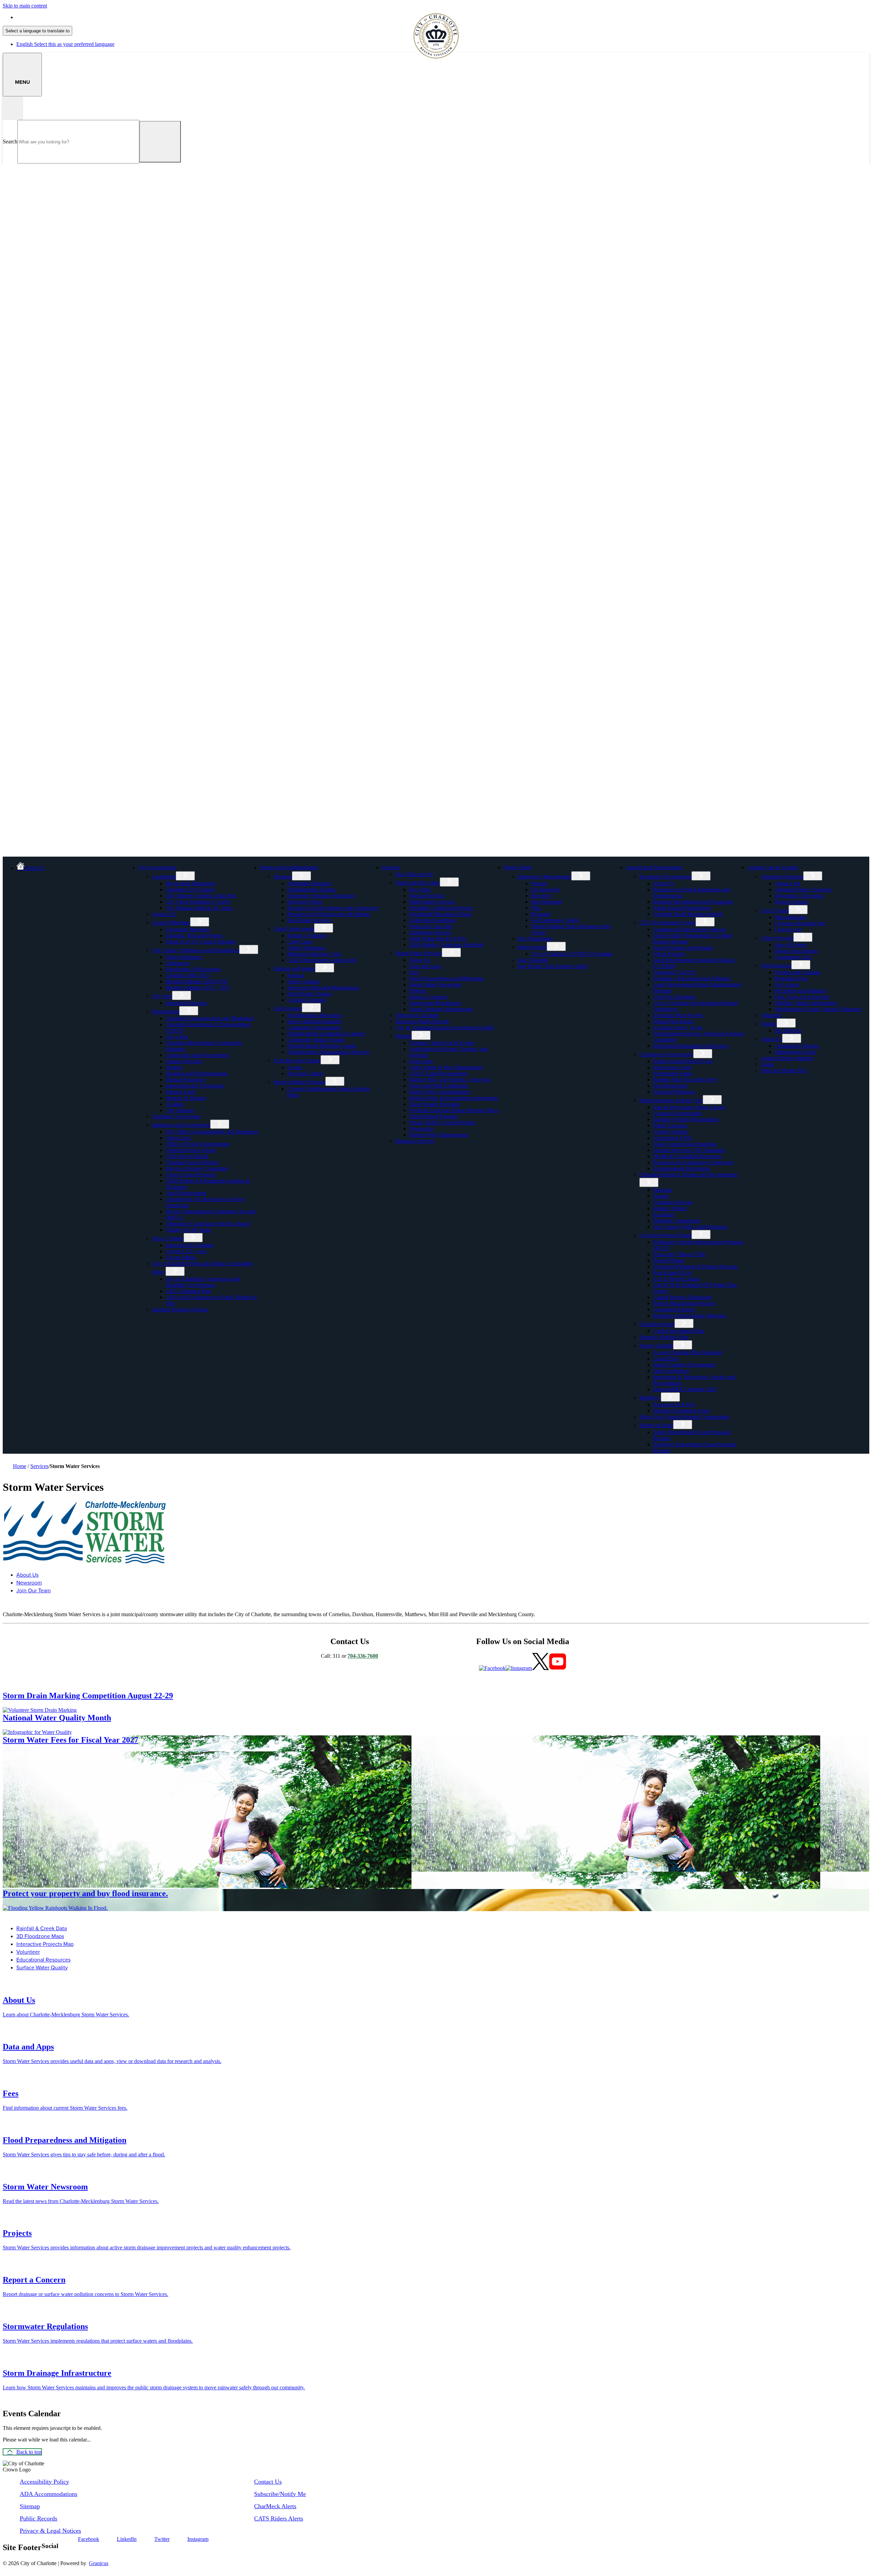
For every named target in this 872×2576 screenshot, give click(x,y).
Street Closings (303, 981)
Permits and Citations (797, 972)
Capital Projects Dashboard (682, 1297)
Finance (174, 1067)
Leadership (164, 877)
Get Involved (288, 1008)
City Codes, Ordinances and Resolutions (196, 950)
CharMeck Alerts (275, 2506)
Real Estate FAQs (672, 1273)
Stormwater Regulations (435, 1003)
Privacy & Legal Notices (50, 2531)
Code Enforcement (294, 929)
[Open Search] (13, 108)
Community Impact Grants (316, 1040)
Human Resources (185, 1080)
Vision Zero (178, 1138)
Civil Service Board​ (187, 1156)
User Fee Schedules (674, 997)
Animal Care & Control (773, 867)
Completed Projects (674, 1309)
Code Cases (300, 942)
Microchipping (790, 917)
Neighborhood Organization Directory (328, 1052)
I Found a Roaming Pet (800, 923)
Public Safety (518, 867)
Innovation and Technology (195, 1086)
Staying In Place (305, 902)
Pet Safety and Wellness (800, 991)
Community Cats (793, 957)
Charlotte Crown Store (176, 1116)
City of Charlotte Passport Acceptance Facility (445, 1027)
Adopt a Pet (787, 883)
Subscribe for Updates (189, 1245)
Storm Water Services (419, 953)
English (65, 17)
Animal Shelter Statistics (787, 1058)
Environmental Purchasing (681, 1168)
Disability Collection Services (441, 908)
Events (294, 1067)
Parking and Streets (294, 969)
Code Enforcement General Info (322, 960)
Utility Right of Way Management (446, 1067)
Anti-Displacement (186, 1193)
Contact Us (164, 914)
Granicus (99, 2563)
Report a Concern (428, 997)
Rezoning (663, 1214)
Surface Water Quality (42, 1968)
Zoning (661, 1196)
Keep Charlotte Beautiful (314, 1021)
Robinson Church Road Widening (690, 1316)
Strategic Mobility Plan (664, 1337)
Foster (768, 1064)
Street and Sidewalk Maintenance (323, 988)
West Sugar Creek (672, 1067)
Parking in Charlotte (417, 1015)
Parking (295, 975)
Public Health (532, 947)
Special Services (427, 896)
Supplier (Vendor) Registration (686, 1119)
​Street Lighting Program (299, 1082)
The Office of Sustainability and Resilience (212, 1132)
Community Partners (797, 1046)
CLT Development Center (667, 923)
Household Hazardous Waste (440, 914)
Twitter (162, 2539)
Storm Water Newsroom (435, 985)
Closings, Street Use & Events (442, 1043)
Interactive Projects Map (45, 1944)
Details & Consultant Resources (687, 1156)
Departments (166, 1011)
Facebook (89, 2539)
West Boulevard (670, 1086)
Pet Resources (776, 965)
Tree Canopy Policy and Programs (690, 1227)
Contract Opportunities (678, 1113)
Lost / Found (775, 910)
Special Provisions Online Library (689, 1107)
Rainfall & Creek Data (42, 1928)
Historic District (670, 1208)
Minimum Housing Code (314, 954)
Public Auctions (670, 1126)
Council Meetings (171, 923)
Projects (418, 991)
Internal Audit (180, 1092)
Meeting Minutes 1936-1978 (196, 981)
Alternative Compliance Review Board (207, 1224)
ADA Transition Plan (188, 1291)
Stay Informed (546, 902)
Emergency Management (544, 877)
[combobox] (37, 31)
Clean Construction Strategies (685, 1144)
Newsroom (29, 1583)
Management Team (795, 1052)
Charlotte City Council (190, 889)
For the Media (181, 1257)
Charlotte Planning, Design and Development (688, 1175)
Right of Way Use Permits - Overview (450, 1080)
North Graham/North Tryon (683, 1061)
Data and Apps (425, 966)
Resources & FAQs (674, 1404)
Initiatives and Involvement (181, 1125)
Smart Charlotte (656, 1346)
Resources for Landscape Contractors (693, 1162)
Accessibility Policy (44, 2482)
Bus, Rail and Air (414, 874)
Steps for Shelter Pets (784, 1070)
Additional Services (430, 932)
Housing (283, 877)
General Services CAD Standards (689, 1150)
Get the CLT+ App (186, 1251)
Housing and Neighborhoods (197, 1073)
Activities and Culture (297, 1060)
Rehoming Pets (791, 978)
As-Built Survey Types (678, 1027)
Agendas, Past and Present (194, 935)
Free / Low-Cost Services (802, 997)
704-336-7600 (363, 1656)
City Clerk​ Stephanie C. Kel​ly (198, 902)
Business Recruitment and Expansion (693, 902)
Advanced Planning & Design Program (695, 1267)
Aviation (175, 1104)
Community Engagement (314, 1027)
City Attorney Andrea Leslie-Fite (201, 896)
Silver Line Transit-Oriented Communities (684, 1417)
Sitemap (30, 2506)
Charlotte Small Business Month (688, 914)
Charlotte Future (657, 1324)
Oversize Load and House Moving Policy (454, 1110)
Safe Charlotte (533, 960)
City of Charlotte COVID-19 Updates (572, 954)
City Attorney (180, 1110)
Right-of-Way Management (439, 1135)
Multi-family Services (432, 902)
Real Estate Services (309, 920)
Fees (414, 972)
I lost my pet (788, 929)
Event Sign (421, 1061)
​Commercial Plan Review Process (689, 929)
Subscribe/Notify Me (280, 2494)
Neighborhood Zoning (311, 889)
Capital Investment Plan (679, 1331)
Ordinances (178, 963)
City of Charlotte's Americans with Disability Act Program (203, 1282)
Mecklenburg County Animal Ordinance (818, 1009)
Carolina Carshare (307, 1000)
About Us (420, 960)
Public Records (38, 2518)
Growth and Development (654, 867)
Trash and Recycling (418, 883)
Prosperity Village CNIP (679, 1254)
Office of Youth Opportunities (198, 1144)
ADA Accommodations (49, 2494)
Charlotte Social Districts (192, 1162)
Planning (663, 1190)
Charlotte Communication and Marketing (210, 1018)
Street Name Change (309, 994)
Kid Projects (788, 1031)
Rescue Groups (791, 902)
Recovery (541, 896)
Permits (403, 1036)
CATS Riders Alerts (279, 2518)
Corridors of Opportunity (666, 1054)
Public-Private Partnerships (682, 908)
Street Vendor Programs (435, 1104)
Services (391, 867)
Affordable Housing (309, 883)
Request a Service (415, 1141)
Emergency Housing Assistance (321, 896)
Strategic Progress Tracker (180, 1309)
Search (10, 142)
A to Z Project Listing (676, 1279)
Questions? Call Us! (675, 972)
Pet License (787, 985)
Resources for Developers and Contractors (333, 908)
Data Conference (671, 1371)
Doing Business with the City (671, 1100)
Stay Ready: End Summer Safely (553, 966)
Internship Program (186, 1003)
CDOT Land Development (438, 1073)
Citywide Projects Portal (665, 1235)
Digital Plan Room (673, 1021)
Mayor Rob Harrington (190, 883)
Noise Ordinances (306, 948)
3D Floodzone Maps (40, 1936)
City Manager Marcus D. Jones (199, 908)
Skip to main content (25, 6)
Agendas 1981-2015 (188, 975)
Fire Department (535, 939)
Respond (541, 914)
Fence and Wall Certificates (439, 1086)
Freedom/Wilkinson (674, 1092)
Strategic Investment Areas (682, 1411)
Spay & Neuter (791, 945)
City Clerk (177, 1037)
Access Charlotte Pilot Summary (688, 1352)
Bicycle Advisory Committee (197, 1168)
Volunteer (771, 1015)
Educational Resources (43, 1960)
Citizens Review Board (191, 1150)
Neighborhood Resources (315, 1015)
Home (20, 1466)
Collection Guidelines (432, 920)
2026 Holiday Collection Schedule (446, 945)
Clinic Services (777, 938)
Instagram (198, 2539)
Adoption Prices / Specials (803, 889)
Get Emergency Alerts (555, 920)
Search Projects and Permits (683, 948)
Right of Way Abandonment (439, 1092)
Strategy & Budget (186, 1098)
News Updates (168, 1238)
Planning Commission (677, 1221)
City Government (157, 867)
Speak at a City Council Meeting (201, 942)
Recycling (420, 889)
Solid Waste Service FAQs (438, 939)
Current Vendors (671, 1132)
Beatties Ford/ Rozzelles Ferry (686, 1080)
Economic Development (665, 877)
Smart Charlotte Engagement (684, 1365)
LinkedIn (127, 2539)
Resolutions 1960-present (193, 969)
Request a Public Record (422, 1021)
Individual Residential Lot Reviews (691, 1046)
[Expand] (187, 867)
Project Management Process (684, 1303)
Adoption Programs (782, 877)
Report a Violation (307, 935)
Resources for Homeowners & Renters (329, 914)
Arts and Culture (305, 1073)
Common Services (673, 1202)
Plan (536, 908)
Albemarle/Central (673, 1073)
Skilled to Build (656, 1425)
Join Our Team (34, 1590)
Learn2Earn (666, 1359)
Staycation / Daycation (799, 896)
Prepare (539, 883)
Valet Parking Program (433, 1116)
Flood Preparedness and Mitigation (447, 978)
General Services (184, 1061)
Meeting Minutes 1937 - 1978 (198, 988)
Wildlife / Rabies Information (806, 1003)
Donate (769, 1024)
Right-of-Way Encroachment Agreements (454, 1098)
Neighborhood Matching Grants (322, 1046)
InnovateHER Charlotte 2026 (685, 1389)
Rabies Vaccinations (796, 951)
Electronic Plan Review (678, 1015)
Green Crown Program (190, 1175)
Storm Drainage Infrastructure (441, 1009)
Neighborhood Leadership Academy (326, 1034)
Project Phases (668, 1260)
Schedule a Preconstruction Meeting (692, 978)
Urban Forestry (669, 954)
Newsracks (421, 1129)
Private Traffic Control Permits (442, 1122)
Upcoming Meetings (188, 929)
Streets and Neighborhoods (289, 867)
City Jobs (162, 996)
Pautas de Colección (431, 926)
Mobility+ (650, 1398)
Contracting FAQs (673, 1138)
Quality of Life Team (188, 1230)
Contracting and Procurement (197, 1055)
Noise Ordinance (184, 957)
